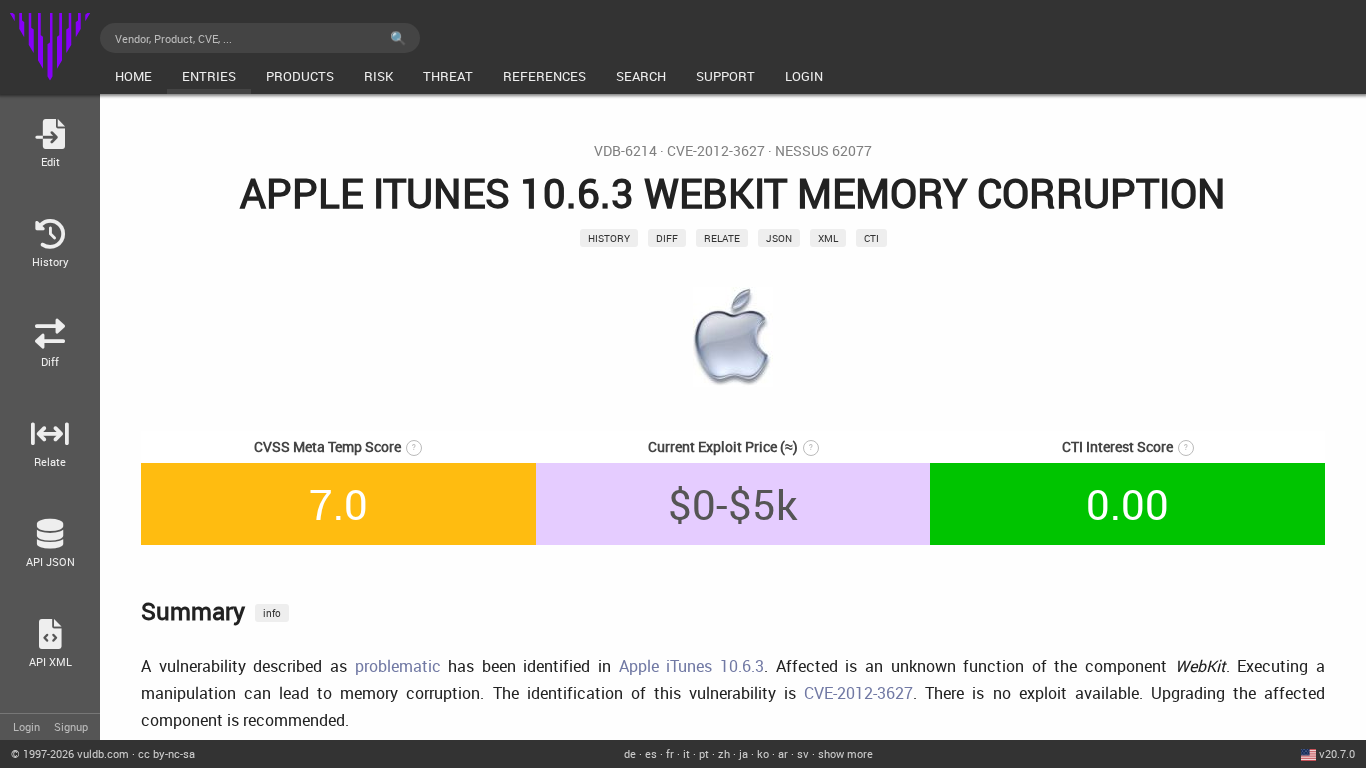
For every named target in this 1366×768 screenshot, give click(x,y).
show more (845, 753)
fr (670, 753)
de (630, 753)
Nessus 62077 (823, 151)
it (686, 753)
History (609, 238)
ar (783, 753)
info (272, 613)
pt (704, 753)
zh (724, 753)
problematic (398, 666)
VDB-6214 (625, 151)
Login (26, 726)
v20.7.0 (1337, 753)
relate (722, 238)
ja (743, 753)
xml (828, 238)
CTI (871, 238)
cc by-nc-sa (166, 753)
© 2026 (70, 753)
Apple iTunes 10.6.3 (691, 666)
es (651, 753)
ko (763, 753)
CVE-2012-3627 (716, 151)
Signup (71, 726)
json (779, 238)
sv (803, 753)
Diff (667, 238)
